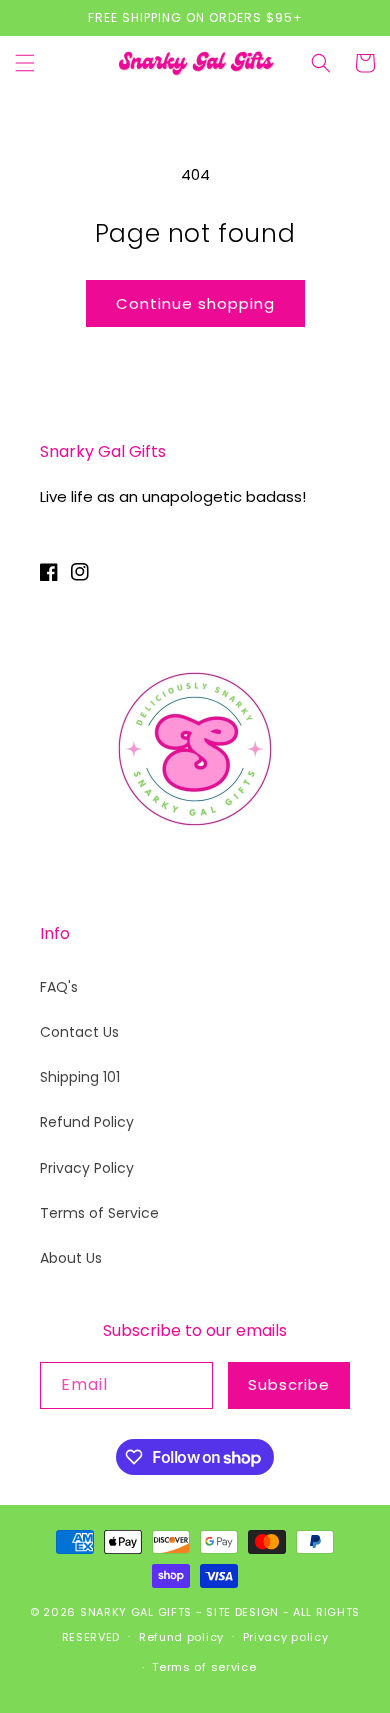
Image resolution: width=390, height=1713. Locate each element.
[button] (25, 63)
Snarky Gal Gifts (136, 1612)
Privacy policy (286, 1637)
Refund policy (181, 1637)
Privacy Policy (87, 1168)
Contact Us (79, 1032)
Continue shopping (195, 303)
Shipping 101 (80, 1077)
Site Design (242, 1612)
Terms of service (204, 1667)
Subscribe (289, 1384)
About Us (71, 1258)
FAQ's (59, 987)
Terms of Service (99, 1213)
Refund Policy (87, 1122)
